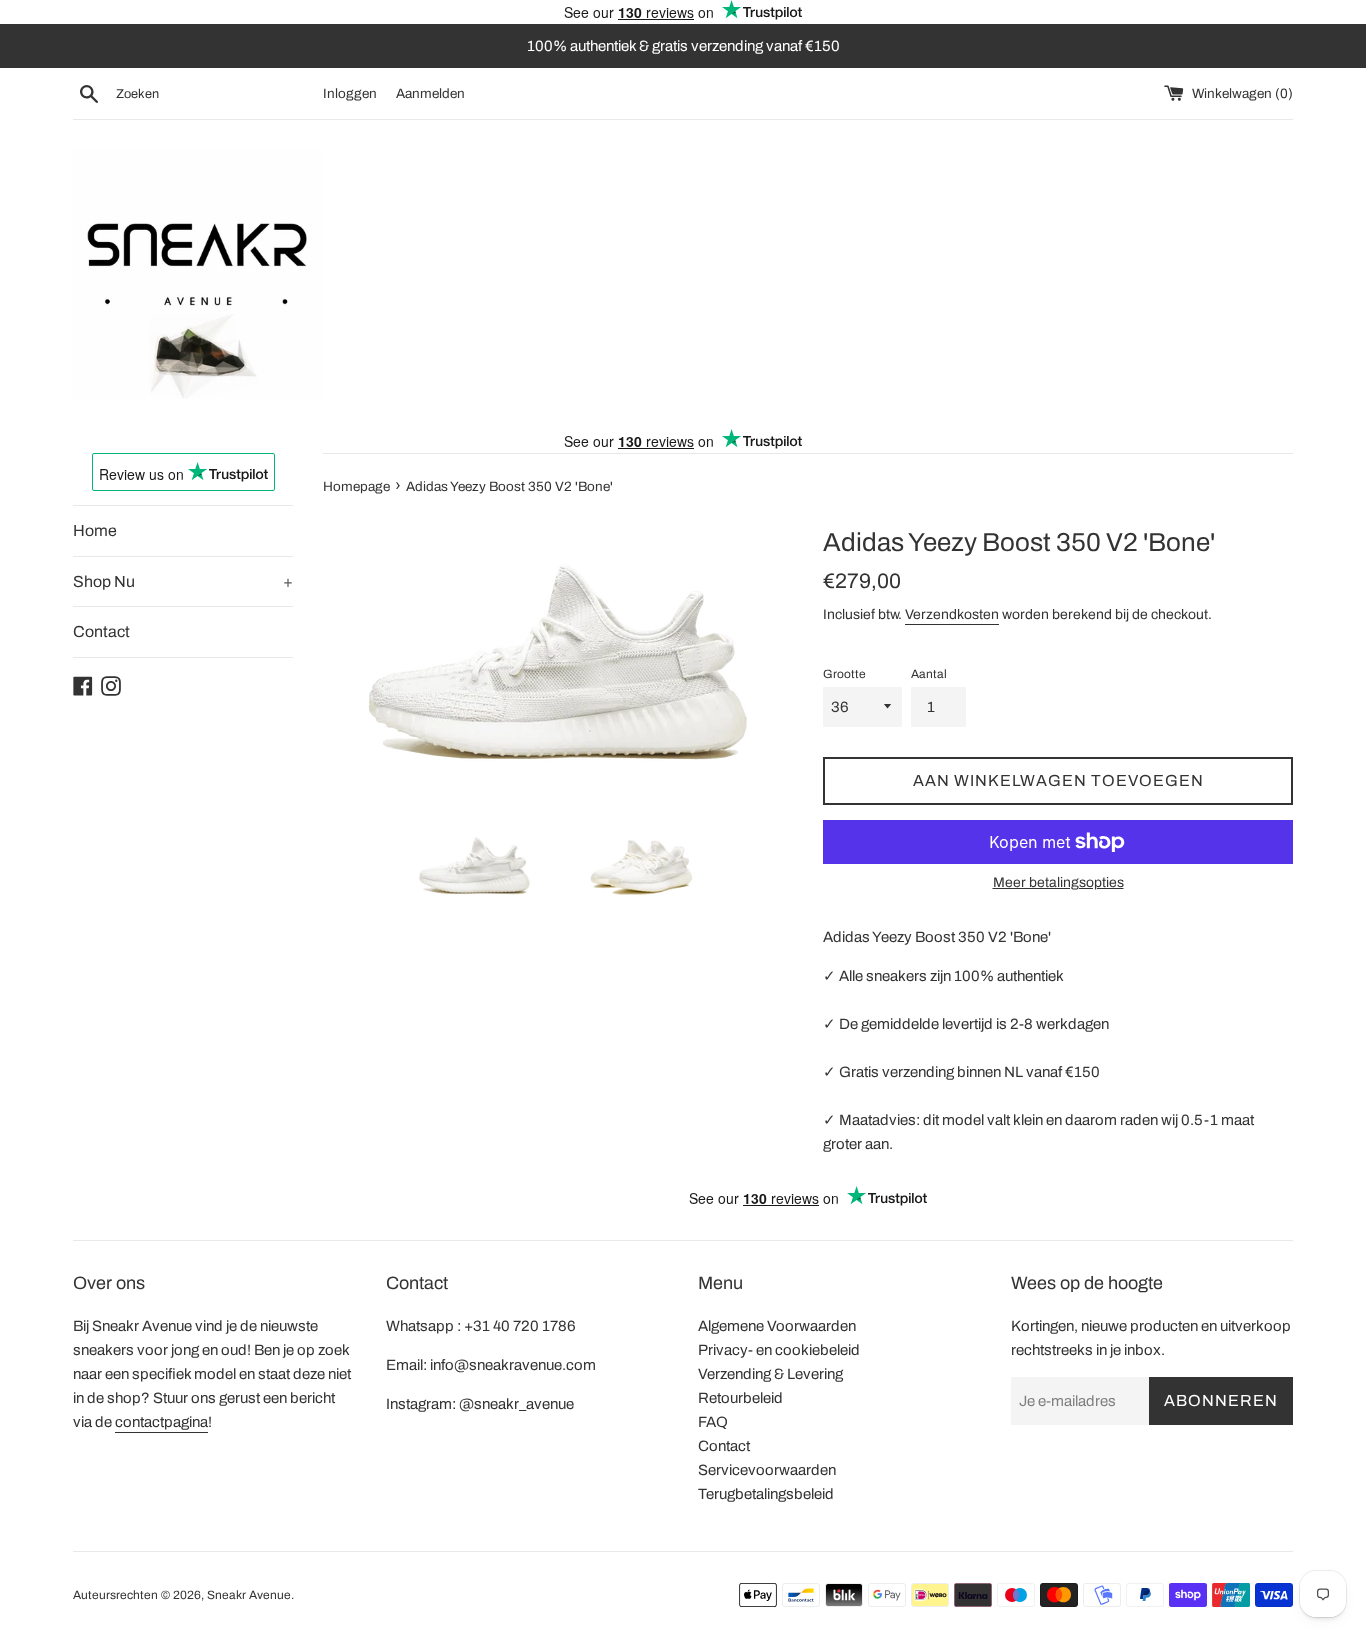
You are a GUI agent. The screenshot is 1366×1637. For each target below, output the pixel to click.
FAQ (713, 1422)
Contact (101, 631)
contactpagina (161, 1422)
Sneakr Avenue (249, 1595)
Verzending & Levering (770, 1374)
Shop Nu (183, 581)
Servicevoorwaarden (767, 1470)
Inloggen (350, 93)
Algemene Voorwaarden (777, 1326)
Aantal (929, 674)
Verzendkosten (952, 614)
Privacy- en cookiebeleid (779, 1350)
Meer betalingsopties (1058, 882)
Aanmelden (430, 93)
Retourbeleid (740, 1398)
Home (95, 530)
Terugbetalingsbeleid (766, 1494)
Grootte (844, 674)
